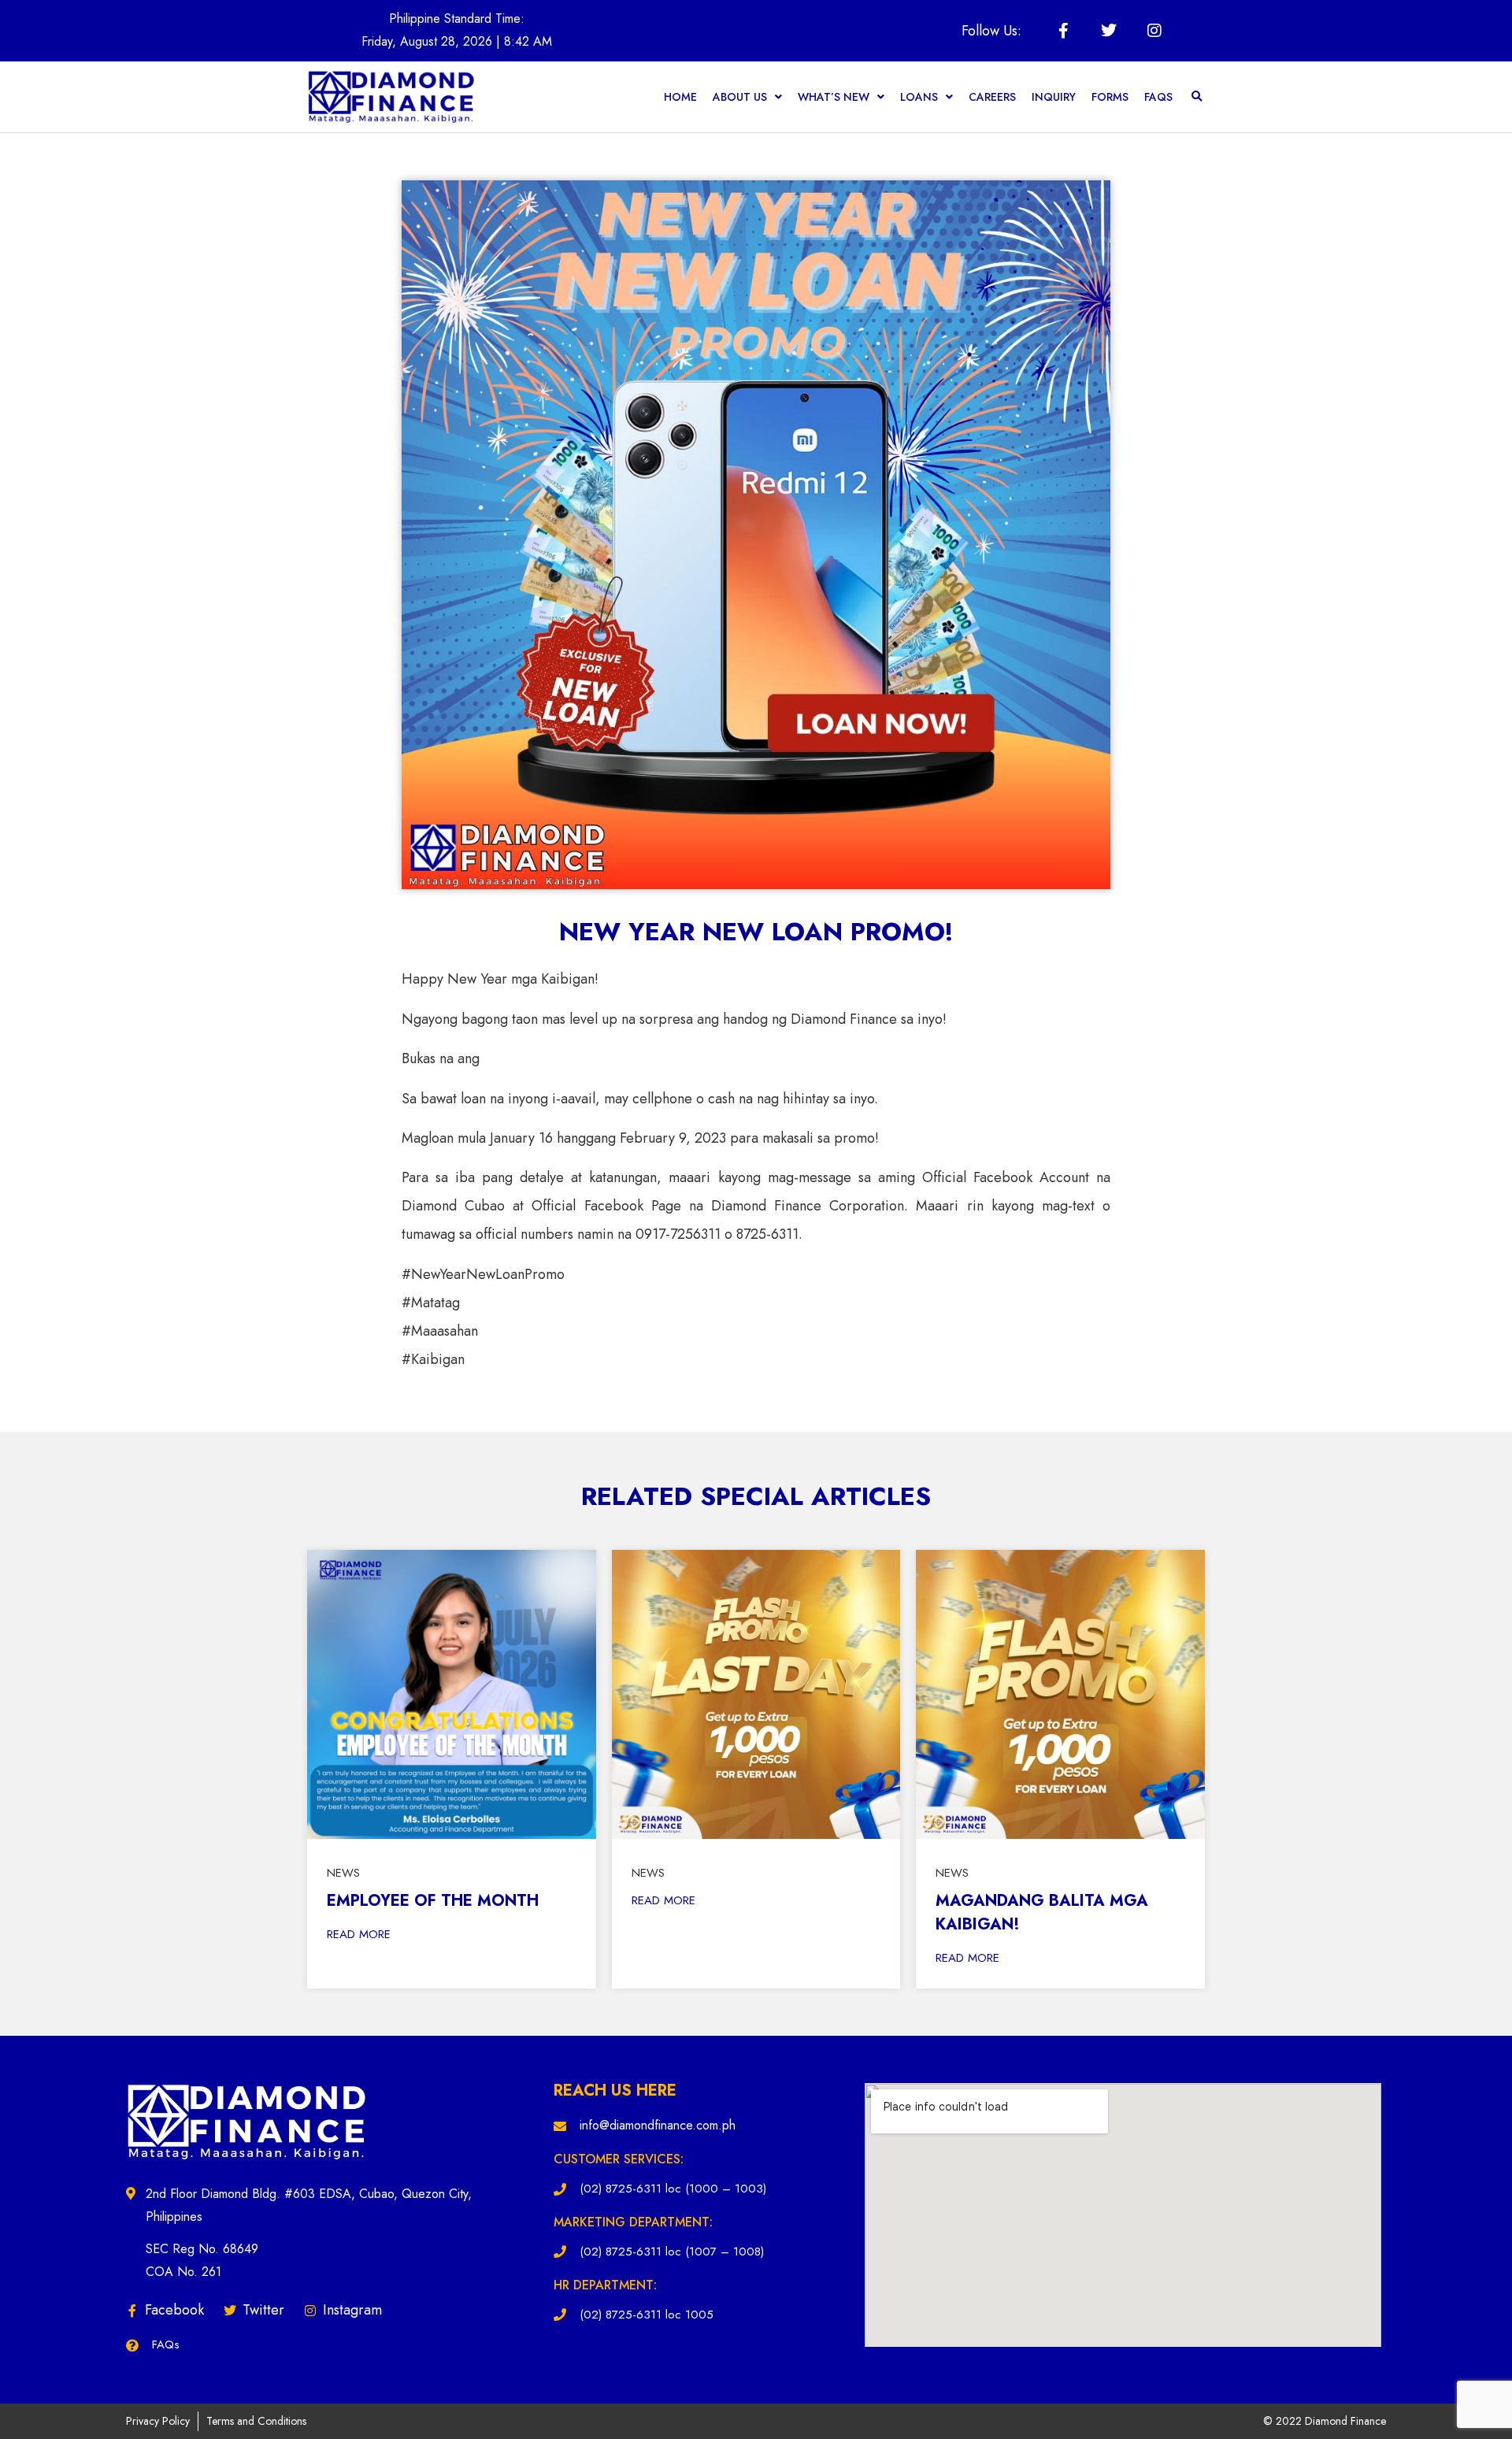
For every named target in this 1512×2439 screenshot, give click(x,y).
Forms (1110, 97)
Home (680, 97)
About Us (740, 97)
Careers (992, 97)
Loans (919, 97)
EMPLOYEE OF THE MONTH (433, 1901)
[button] (1197, 97)
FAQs (1158, 97)
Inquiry (1054, 97)
